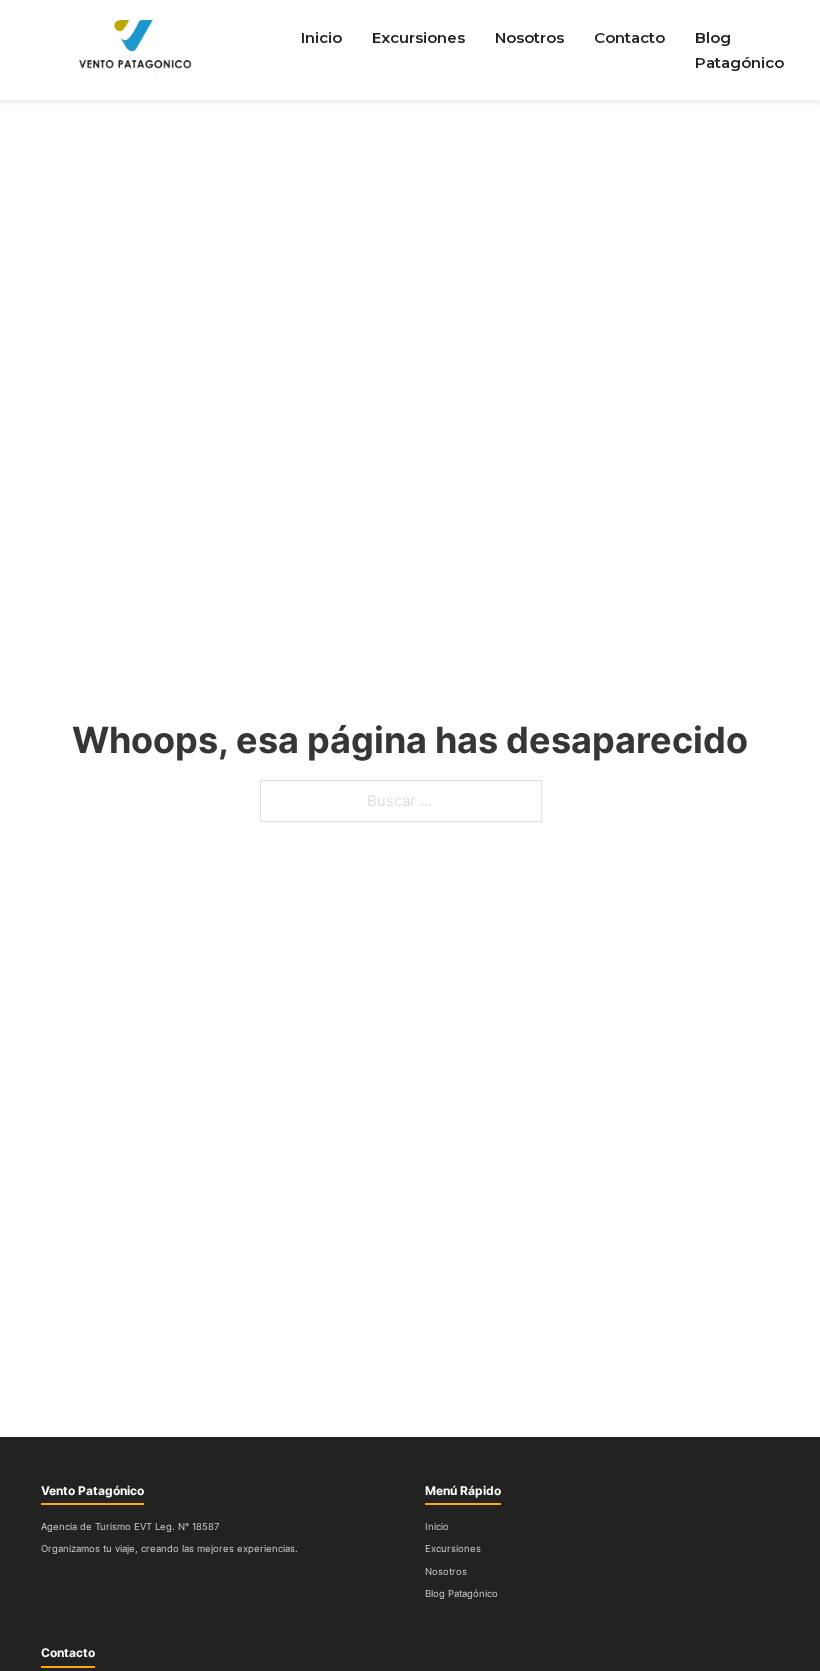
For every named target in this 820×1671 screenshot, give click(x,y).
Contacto (629, 37)
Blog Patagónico (739, 50)
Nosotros (529, 37)
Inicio (321, 37)
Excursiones (418, 37)
